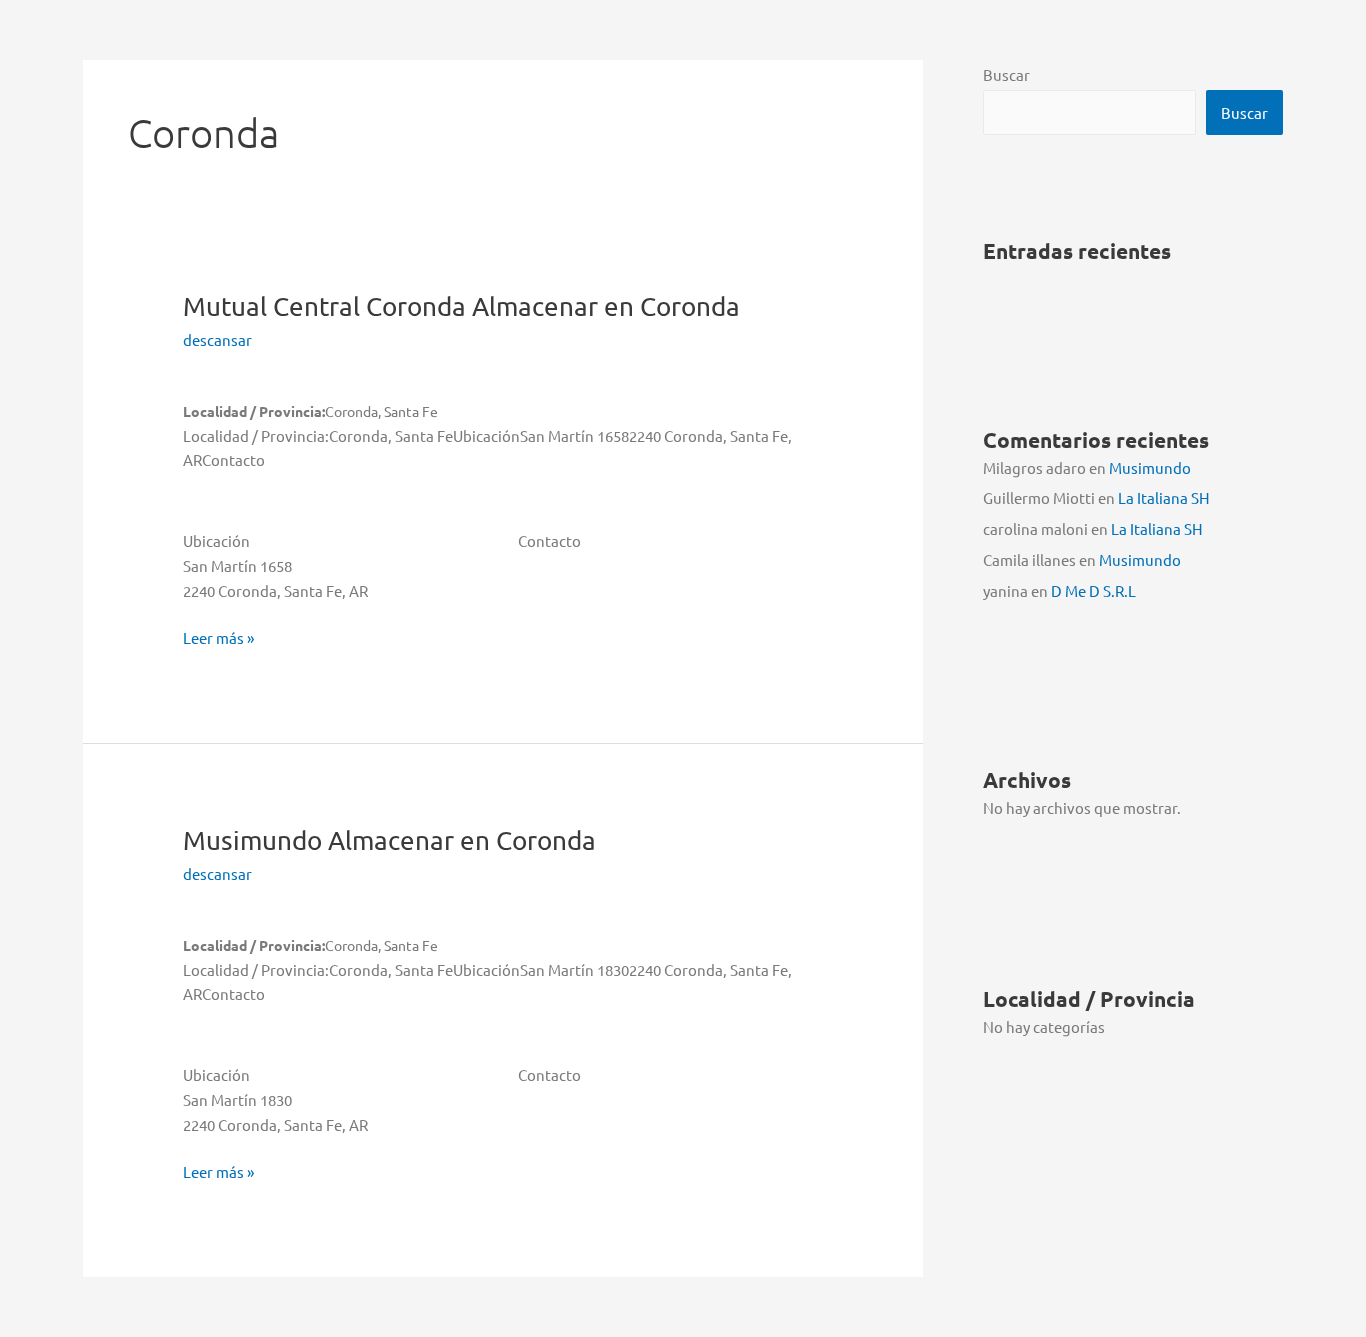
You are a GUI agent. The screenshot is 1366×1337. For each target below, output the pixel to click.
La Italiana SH (1164, 497)
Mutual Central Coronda (461, 306)
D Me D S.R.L (1093, 590)
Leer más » (218, 639)
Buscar (1006, 74)
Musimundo (389, 840)
